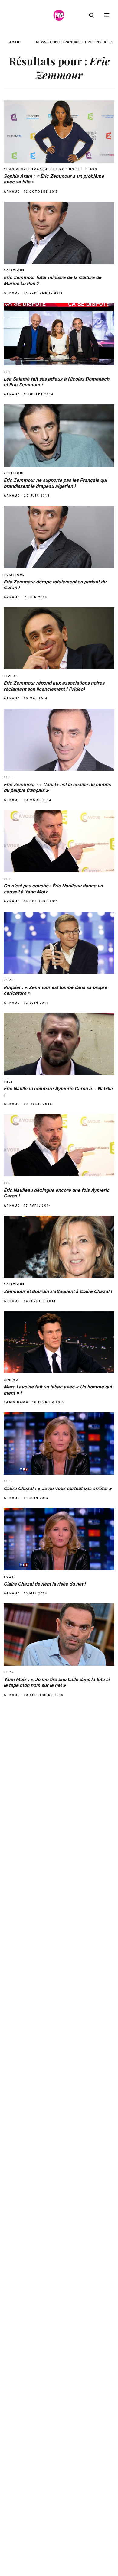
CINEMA (11, 1380)
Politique (14, 270)
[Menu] (107, 15)
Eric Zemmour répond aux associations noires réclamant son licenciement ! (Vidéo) (54, 686)
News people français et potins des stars (51, 169)
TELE (8, 372)
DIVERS (11, 676)
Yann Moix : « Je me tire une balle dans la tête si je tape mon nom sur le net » (57, 1682)
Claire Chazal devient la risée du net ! (45, 1584)
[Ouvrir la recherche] (91, 15)
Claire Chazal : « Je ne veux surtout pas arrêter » (58, 1488)
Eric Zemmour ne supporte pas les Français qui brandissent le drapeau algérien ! (55, 483)
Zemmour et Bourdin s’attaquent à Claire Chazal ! (58, 1291)
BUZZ (9, 980)
